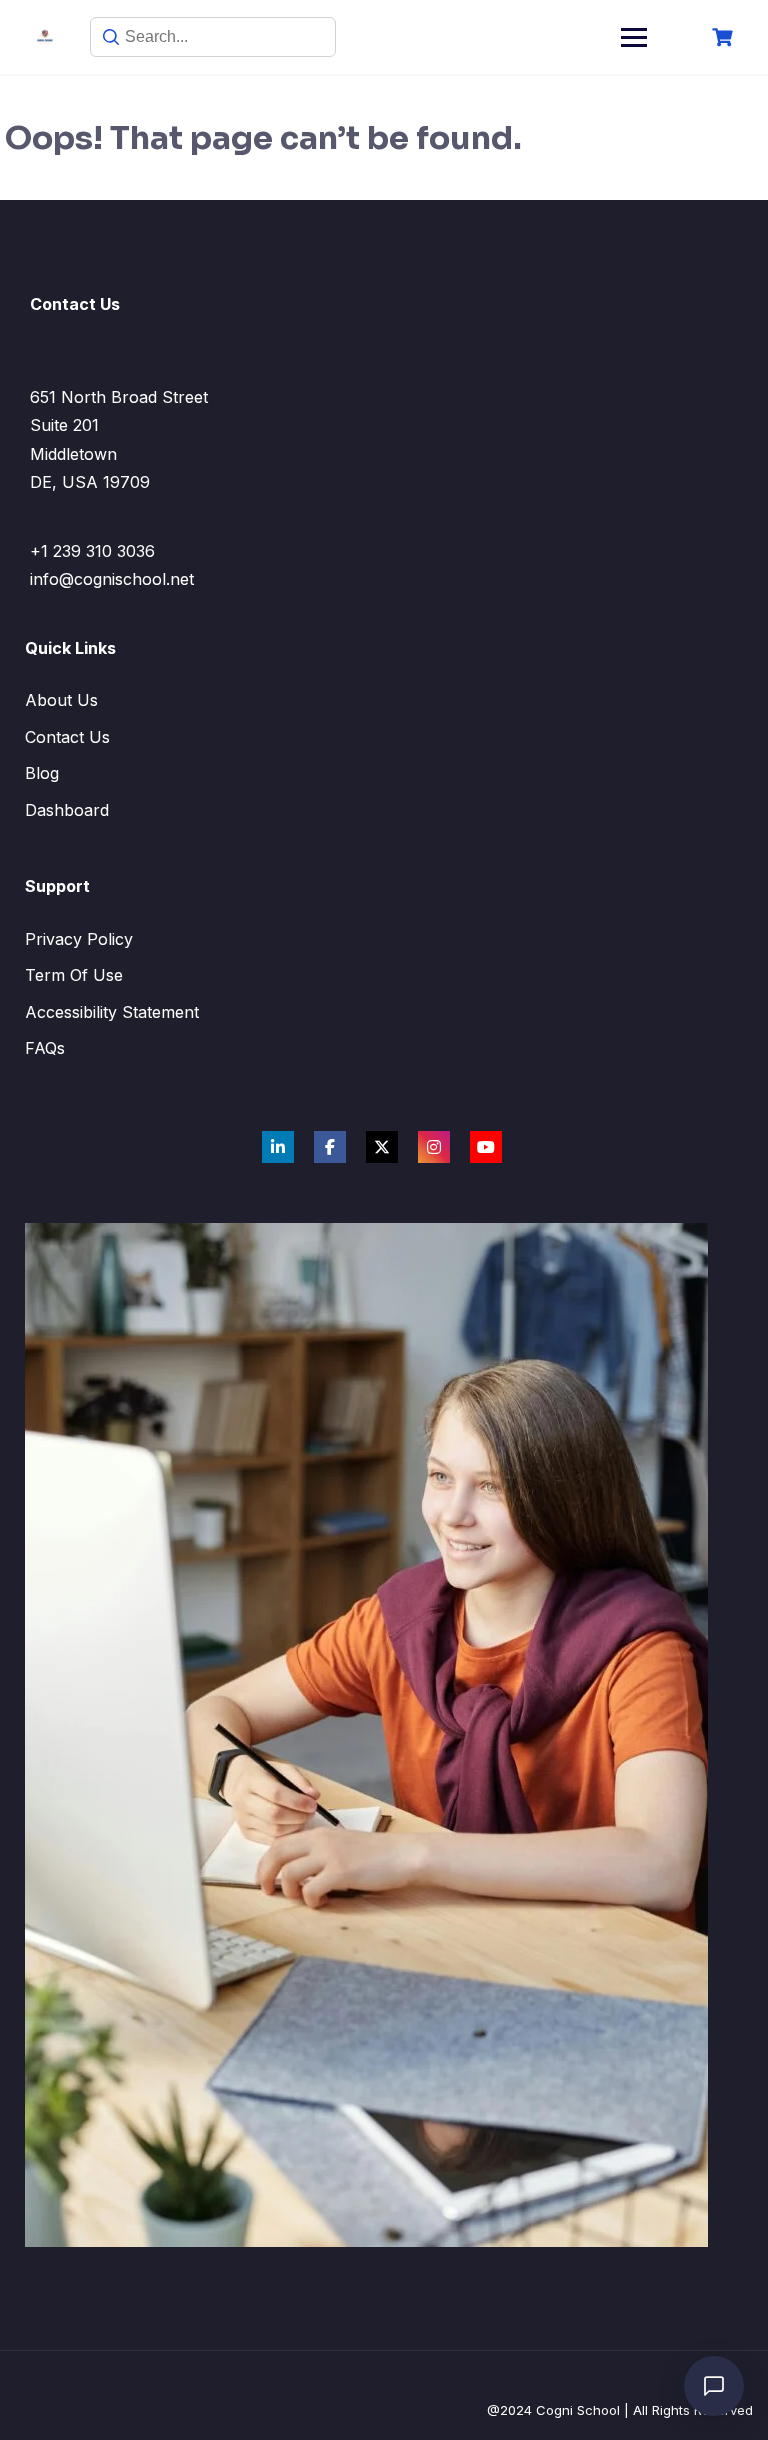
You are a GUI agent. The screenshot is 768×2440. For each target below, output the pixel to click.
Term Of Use (74, 975)
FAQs (45, 1048)
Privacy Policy (79, 939)
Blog (42, 773)
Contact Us (67, 737)
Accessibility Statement (112, 1012)
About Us (61, 700)
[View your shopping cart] (725, 37)
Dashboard (67, 810)
